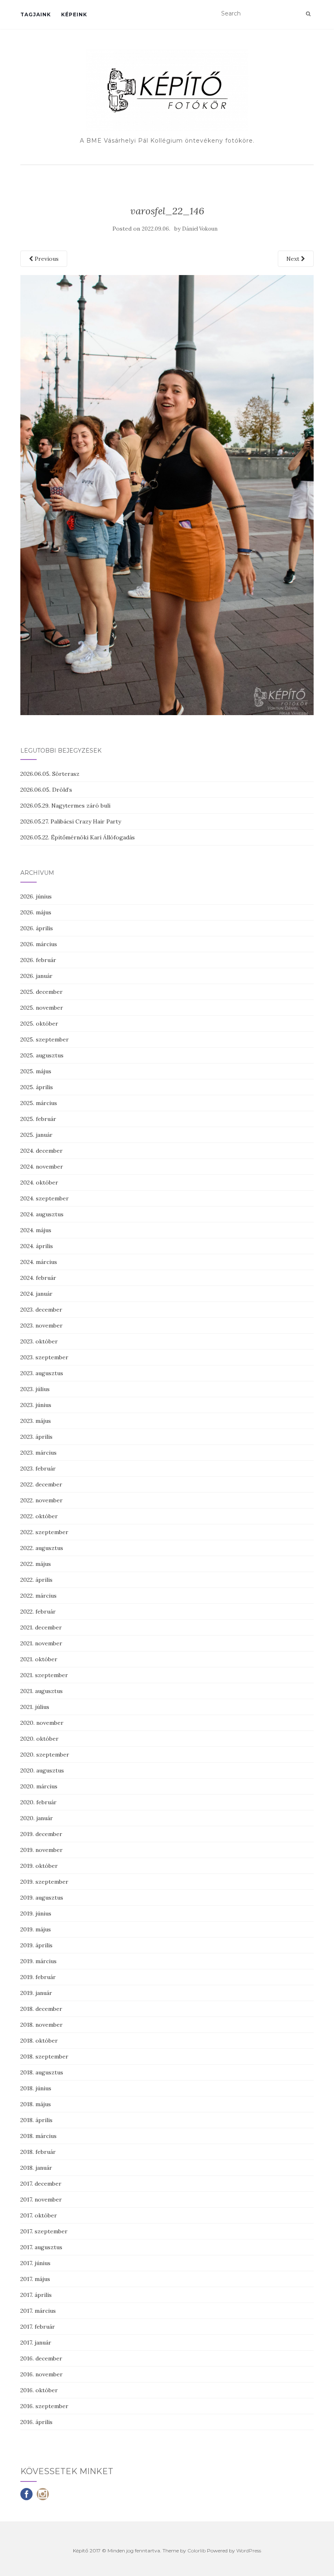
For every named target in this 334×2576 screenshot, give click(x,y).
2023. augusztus (42, 1373)
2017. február (38, 2327)
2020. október (40, 1739)
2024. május (36, 1230)
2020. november (42, 1723)
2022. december (41, 1484)
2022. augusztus (42, 1548)
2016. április (36, 2422)
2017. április (36, 2295)
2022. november (42, 1500)
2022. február (38, 1612)
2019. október (39, 1866)
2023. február (38, 1469)
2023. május (36, 1421)
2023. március (38, 1453)
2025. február (38, 1119)
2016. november (42, 2374)
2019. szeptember (44, 1882)
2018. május (36, 2104)
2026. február (38, 960)
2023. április (36, 1437)
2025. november (42, 1008)
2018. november (42, 2025)
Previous (46, 259)
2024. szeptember (45, 1198)
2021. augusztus (42, 1691)
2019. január (36, 1993)
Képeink (74, 14)
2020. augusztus (42, 1770)
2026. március (39, 944)
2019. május (36, 1929)
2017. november (41, 2200)
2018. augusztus (42, 2072)
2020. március (39, 1786)
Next (294, 259)
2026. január (36, 976)
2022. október (39, 1516)
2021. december (41, 1627)
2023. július (35, 1389)
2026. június (36, 896)
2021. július (35, 1707)
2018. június (36, 2088)
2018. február (38, 2152)
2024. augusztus (42, 1214)
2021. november (41, 1643)
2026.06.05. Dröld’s (46, 790)
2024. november (42, 1167)
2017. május (35, 2279)
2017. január (36, 2343)
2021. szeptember (44, 1675)
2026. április (37, 928)
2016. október (39, 2390)
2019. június (36, 1913)
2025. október (39, 1024)
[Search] (308, 14)
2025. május (36, 1071)
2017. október (39, 2215)
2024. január (36, 1294)
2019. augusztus (42, 1898)
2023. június (36, 1405)
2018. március (38, 2136)
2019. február (38, 1977)
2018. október (39, 2041)
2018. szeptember (44, 2056)
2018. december (41, 2009)
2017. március (38, 2311)
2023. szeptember (44, 1357)
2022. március (38, 1596)
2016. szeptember (44, 2406)
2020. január (37, 1818)
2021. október (39, 1659)
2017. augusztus (41, 2247)
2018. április (36, 2120)
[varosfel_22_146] (167, 494)
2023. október (39, 1341)
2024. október (39, 1182)
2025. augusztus (42, 1055)
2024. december (42, 1151)
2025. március (39, 1103)
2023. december (41, 1310)
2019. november (42, 1850)
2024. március (39, 1262)
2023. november (42, 1325)
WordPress (249, 2551)
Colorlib (197, 2551)
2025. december (42, 992)
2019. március (38, 1961)
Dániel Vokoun (200, 229)
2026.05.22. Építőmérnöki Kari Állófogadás (78, 837)
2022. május (36, 1564)
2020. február (38, 1802)
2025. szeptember (45, 1039)
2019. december (41, 1834)
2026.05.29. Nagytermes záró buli (65, 806)
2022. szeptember (44, 1532)
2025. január (36, 1135)
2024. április (37, 1246)
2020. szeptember (45, 1755)
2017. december (41, 2184)
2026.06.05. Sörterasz (50, 774)
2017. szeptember (44, 2231)
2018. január (36, 2168)
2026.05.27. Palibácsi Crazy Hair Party (71, 821)
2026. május (36, 912)
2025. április (37, 1087)
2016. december (41, 2358)
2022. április (36, 1580)
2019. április (36, 1945)
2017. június (35, 2263)
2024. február (38, 1278)
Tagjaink (36, 14)
